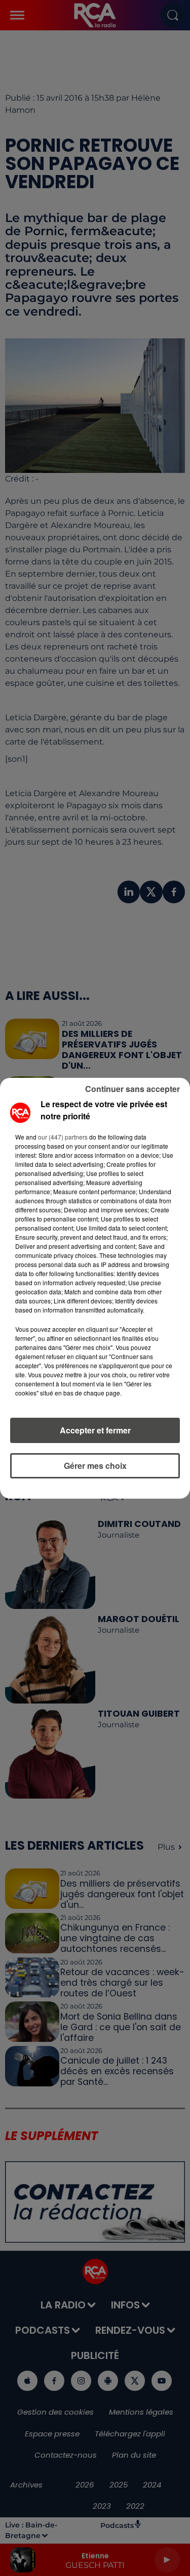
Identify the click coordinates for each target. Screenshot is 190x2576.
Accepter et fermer (95, 1430)
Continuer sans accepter (132, 1089)
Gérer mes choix (95, 1466)
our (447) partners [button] (63, 1137)
